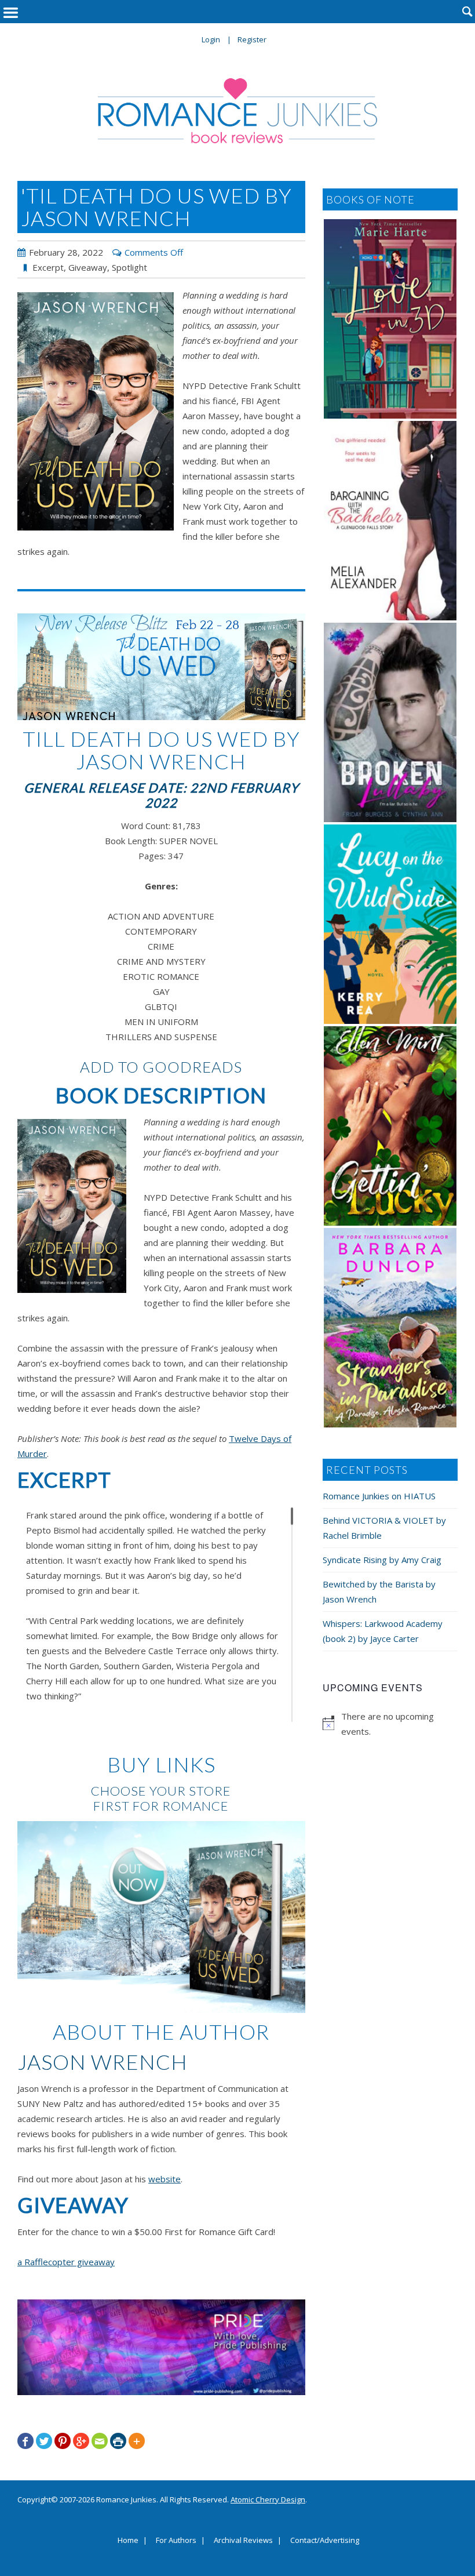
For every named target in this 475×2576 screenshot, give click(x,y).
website (165, 2179)
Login (211, 39)
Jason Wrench (103, 2062)
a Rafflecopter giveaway (66, 2262)
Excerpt (48, 267)
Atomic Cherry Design (268, 2499)
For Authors (176, 2541)
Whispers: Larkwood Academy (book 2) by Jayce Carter (383, 1631)
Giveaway (88, 267)
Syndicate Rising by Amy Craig (382, 1560)
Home (128, 2541)
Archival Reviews (243, 2541)
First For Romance (161, 1806)
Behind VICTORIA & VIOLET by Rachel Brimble (384, 1528)
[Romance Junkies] (237, 111)
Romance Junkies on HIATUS (379, 1496)
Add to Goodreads (161, 1067)
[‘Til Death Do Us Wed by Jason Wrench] (96, 411)
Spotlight (129, 267)
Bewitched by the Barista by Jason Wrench (379, 1592)
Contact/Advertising (325, 2541)
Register (252, 39)
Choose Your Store (161, 1791)
